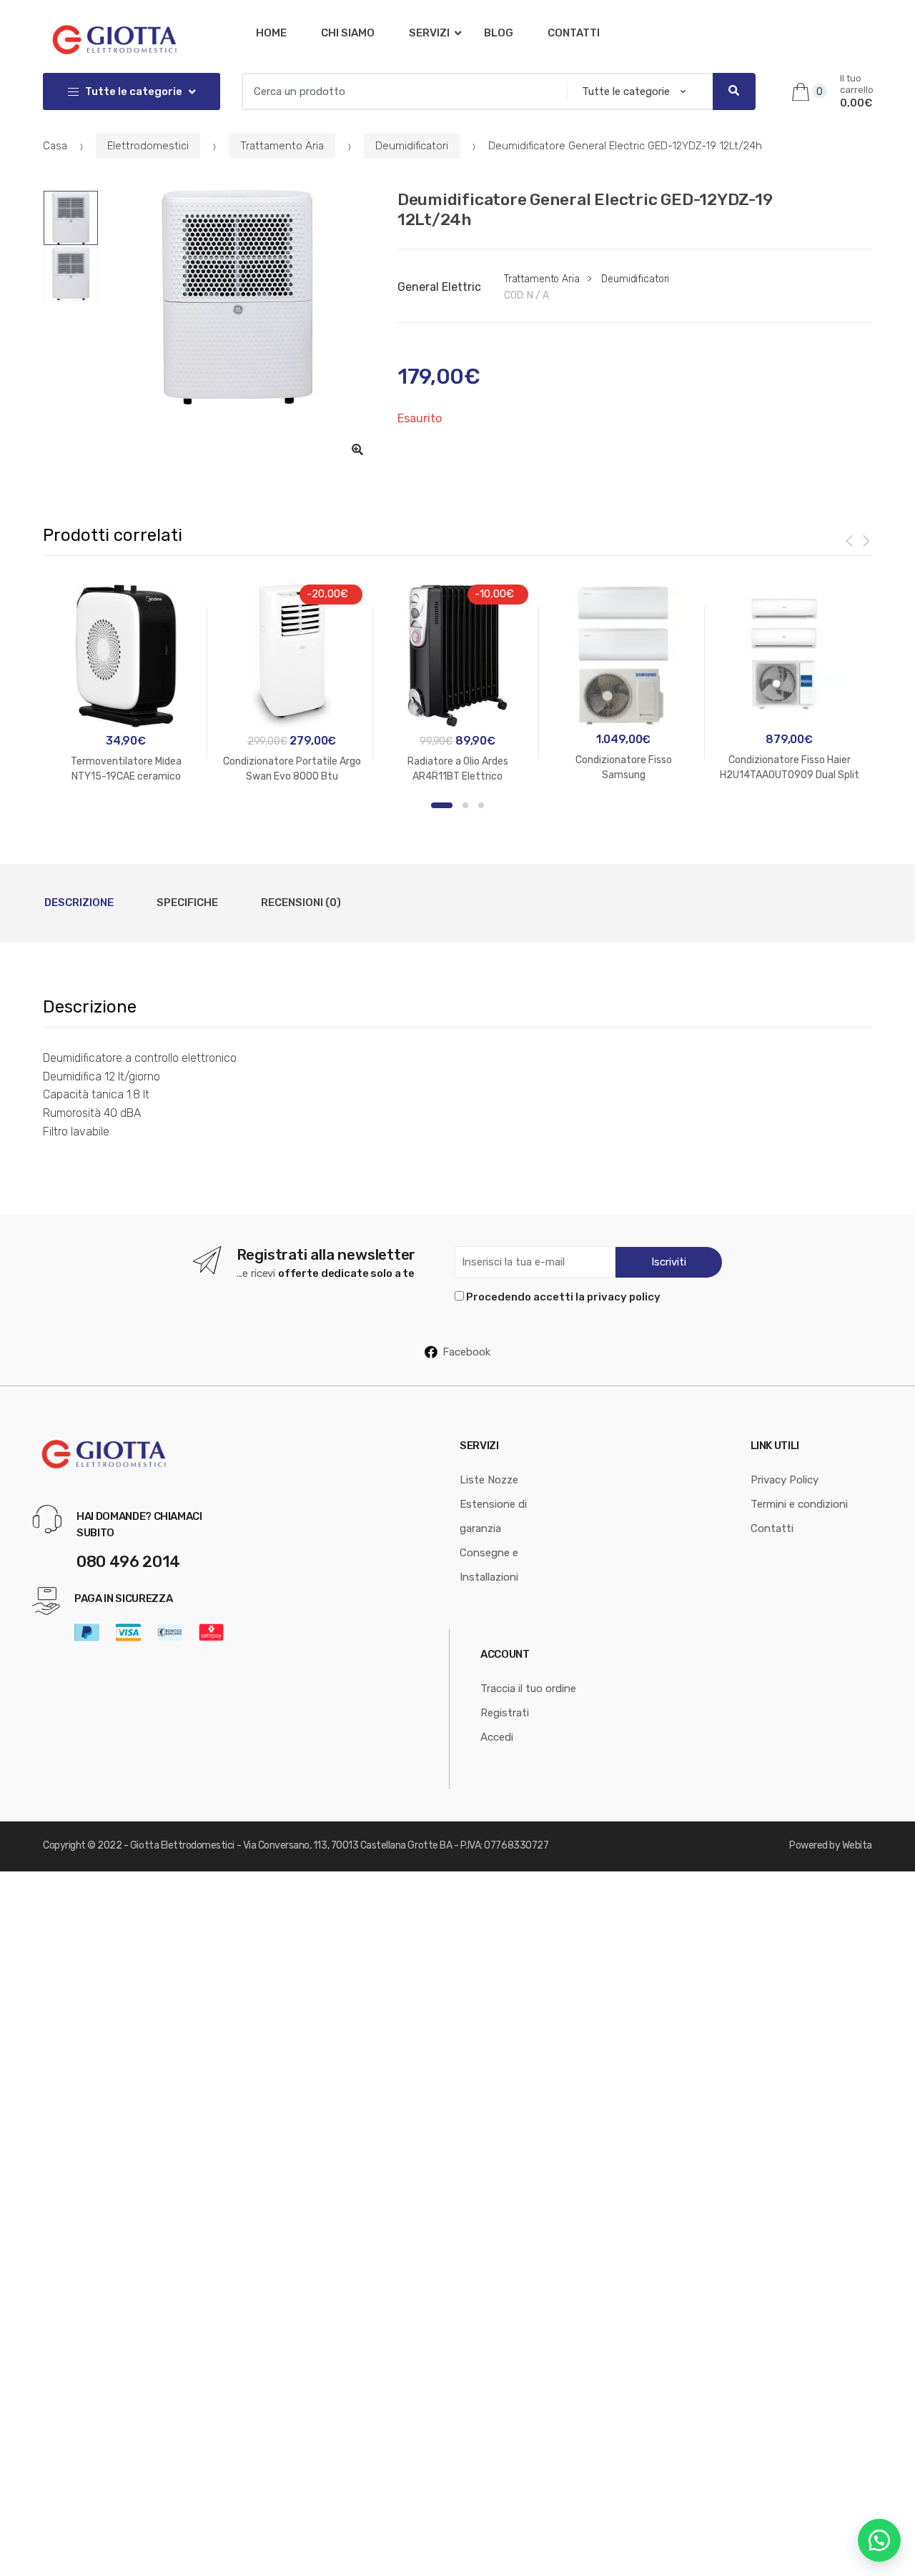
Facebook (466, 1352)
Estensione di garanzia (493, 1516)
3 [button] (481, 805)
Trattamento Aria (282, 146)
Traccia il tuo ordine (528, 1689)
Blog (499, 33)
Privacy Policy (785, 1480)
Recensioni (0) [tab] (301, 902)
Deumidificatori (412, 146)
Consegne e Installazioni (489, 1565)
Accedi (497, 1737)
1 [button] (442, 805)
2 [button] (465, 805)
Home (271, 33)
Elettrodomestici (148, 146)
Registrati (505, 1713)
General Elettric (439, 287)
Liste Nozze (489, 1480)
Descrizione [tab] (79, 902)
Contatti (574, 33)
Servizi (429, 33)
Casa (55, 146)
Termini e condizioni (799, 1504)
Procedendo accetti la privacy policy (563, 1297)
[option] (238, 297)
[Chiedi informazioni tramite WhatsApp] (879, 2540)
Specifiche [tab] (187, 902)
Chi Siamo (348, 33)
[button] (357, 449)
